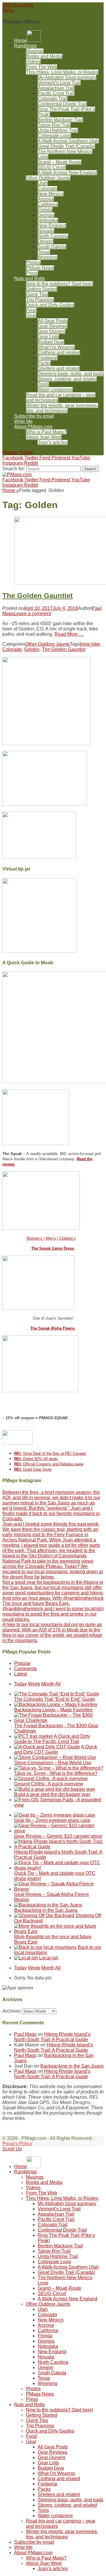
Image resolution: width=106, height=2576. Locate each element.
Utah (43, 183)
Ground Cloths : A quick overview (49, 1784)
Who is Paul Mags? (46, 432)
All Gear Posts (53, 321)
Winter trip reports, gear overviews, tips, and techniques (62, 408)
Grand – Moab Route (59, 162)
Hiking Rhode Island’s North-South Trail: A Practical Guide (52, 2037)
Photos (33, 263)
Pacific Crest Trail (56, 93)
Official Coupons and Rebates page (49, 1464)
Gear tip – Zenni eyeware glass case (52, 1820)
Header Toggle (18, 452)
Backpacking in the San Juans (46, 1910)
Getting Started (42, 289)
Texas (44, 252)
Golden (32, 649)
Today (20, 1684)
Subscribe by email (34, 416)
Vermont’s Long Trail (59, 83)
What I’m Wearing (56, 347)
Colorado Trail (53, 99)
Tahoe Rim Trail (54, 125)
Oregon (45, 241)
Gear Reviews (53, 326)
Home (11, 490)
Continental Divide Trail (62, 104)
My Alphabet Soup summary (67, 77)
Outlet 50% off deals (36, 1459)
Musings (35, 51)
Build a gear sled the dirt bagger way (52, 1794)
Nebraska (48, 220)
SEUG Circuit (52, 167)
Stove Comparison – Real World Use (53, 1763)
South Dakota (52, 247)
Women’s (35, 1238)
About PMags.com (33, 427)
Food (31, 310)
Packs (44, 363)
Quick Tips (37, 294)
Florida (45, 210)
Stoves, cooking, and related (67, 379)
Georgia (46, 215)
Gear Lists (48, 337)
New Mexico (51, 194)
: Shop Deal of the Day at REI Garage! (50, 1453)
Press (32, 273)
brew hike (90, 644)
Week (34, 1684)
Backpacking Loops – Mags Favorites (53, 1710)
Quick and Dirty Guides (50, 305)
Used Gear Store (33, 1469)
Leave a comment (32, 614)
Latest (20, 1674)
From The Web (42, 67)
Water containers (55, 390)
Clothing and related (59, 353)
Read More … (69, 634)
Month (48, 1684)
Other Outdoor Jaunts (48, 178)
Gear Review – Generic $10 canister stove (58, 1836)
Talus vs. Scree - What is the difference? (56, 1773)
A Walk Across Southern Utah (68, 141)
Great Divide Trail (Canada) (66, 146)
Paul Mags (25, 2034)
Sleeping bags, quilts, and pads (71, 374)
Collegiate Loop (54, 136)
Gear (31, 315)
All (58, 1684)
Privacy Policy (17, 2144)
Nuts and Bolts (29, 278)
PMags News (40, 268)
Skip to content (18, 5)
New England (52, 226)
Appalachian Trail (56, 88)
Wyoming (48, 257)
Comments (25, 1669)
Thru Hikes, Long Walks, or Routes (62, 72)
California (48, 204)
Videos (33, 62)
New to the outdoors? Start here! (59, 284)
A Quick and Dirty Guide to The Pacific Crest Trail (52, 1739)
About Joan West (44, 437)
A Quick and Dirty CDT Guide (56, 1749)
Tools (43, 384)
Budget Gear (51, 342)
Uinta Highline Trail (58, 130)
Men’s (51, 1238)
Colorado (47, 189)
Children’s (68, 1238)
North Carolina (53, 236)
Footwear (48, 358)
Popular (22, 1663)
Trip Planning (40, 300)
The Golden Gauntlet (38, 596)
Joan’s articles (53, 442)
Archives (11, 2011)
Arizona (46, 199)
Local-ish (49, 1958)
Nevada (46, 231)
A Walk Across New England (67, 173)
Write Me (23, 421)
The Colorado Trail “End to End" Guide (54, 1699)
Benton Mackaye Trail (60, 120)
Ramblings (25, 46)
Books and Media (44, 56)
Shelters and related (59, 368)
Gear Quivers (52, 331)
